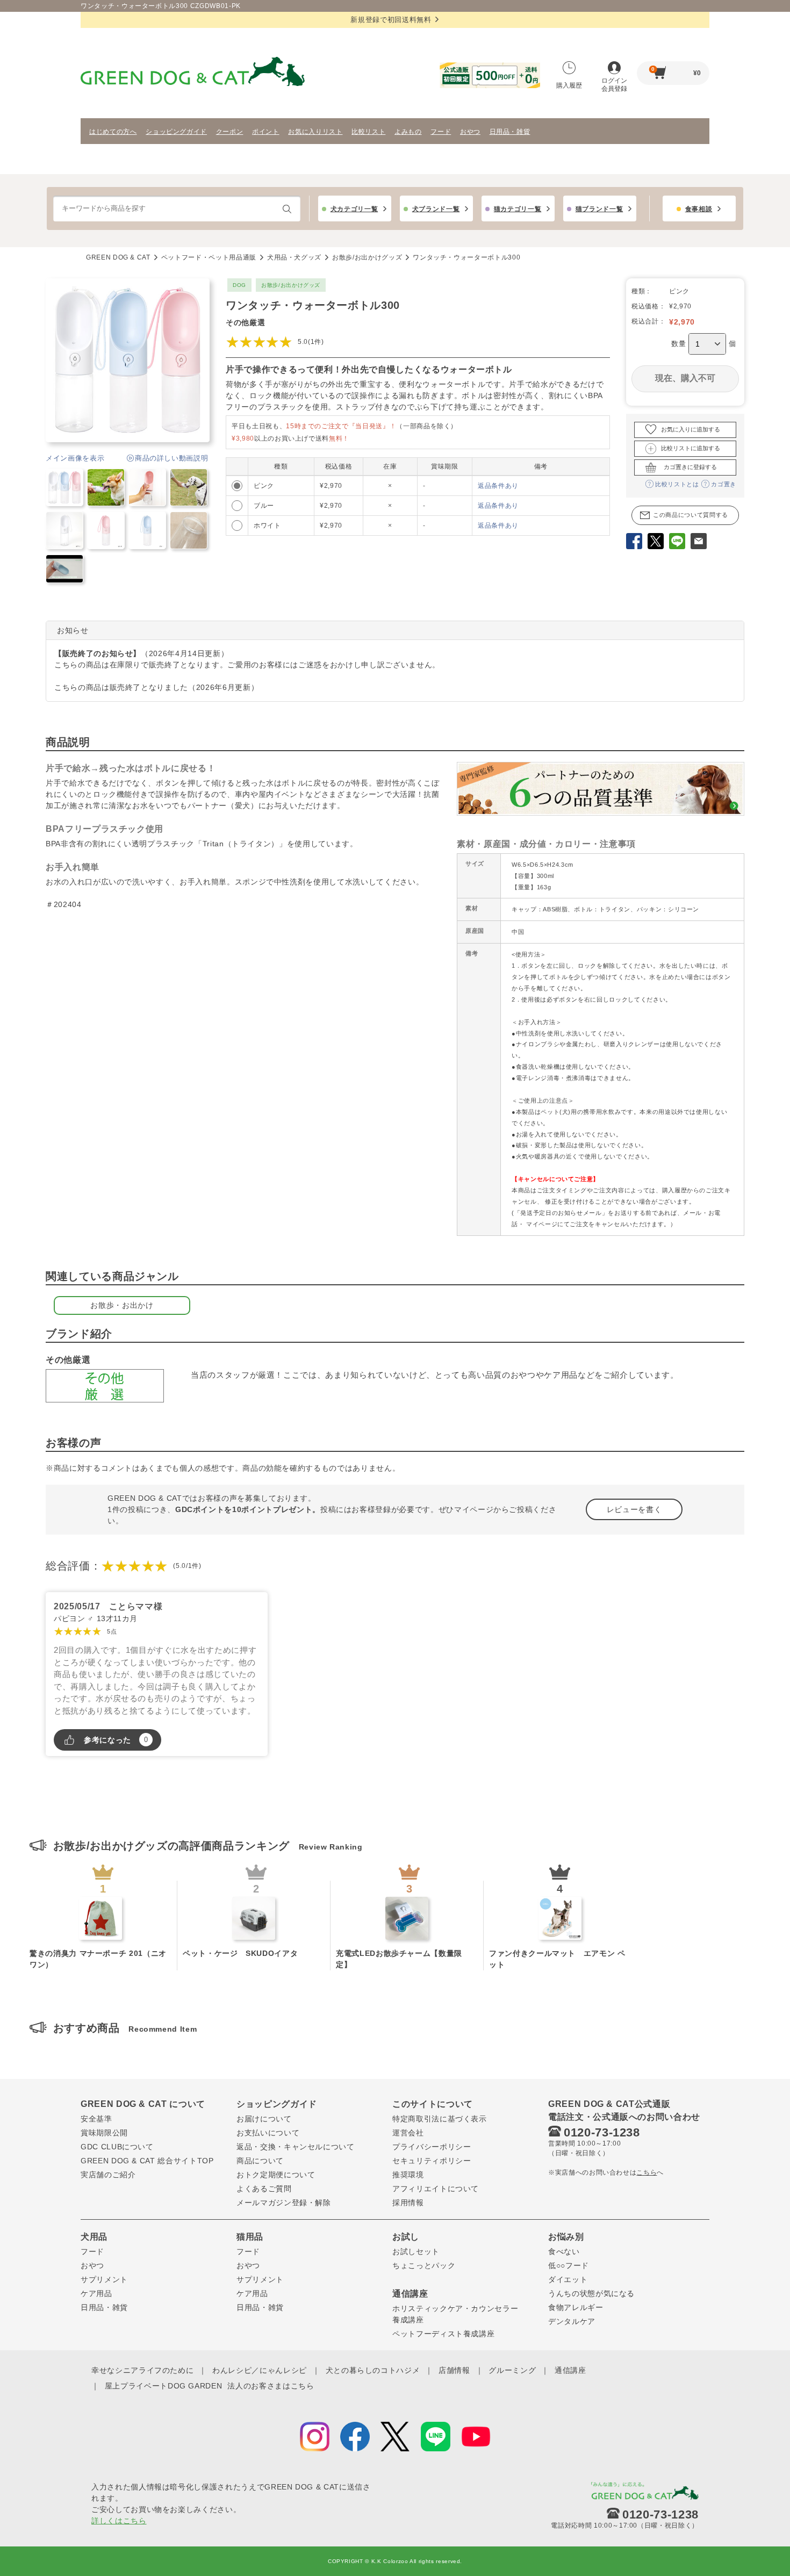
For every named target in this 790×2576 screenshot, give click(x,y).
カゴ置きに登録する (690, 467)
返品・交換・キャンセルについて (296, 2147)
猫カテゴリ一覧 (518, 209)
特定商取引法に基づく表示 (440, 2119)
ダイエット (568, 2279)
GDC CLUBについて (117, 2147)
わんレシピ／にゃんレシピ (260, 2370)
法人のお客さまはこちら (271, 2386)
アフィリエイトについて (436, 2189)
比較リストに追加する (691, 448)
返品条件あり (498, 486)
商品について (260, 2161)
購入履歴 (569, 85)
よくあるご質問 (264, 2189)
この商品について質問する (691, 515)
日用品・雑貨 (510, 132)
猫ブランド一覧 (599, 209)
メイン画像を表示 (75, 458)
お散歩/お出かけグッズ (367, 257)
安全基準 (96, 2119)
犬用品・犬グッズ (294, 257)
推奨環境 (408, 2175)
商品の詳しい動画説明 (172, 458)
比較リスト (368, 132)
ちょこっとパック (424, 2265)
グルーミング (512, 2370)
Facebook (634, 543)
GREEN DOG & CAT (118, 257)
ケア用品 (96, 2293)
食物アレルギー (576, 2307)
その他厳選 (245, 322)
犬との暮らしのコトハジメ (373, 2370)
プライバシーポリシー (432, 2147)
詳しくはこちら (119, 2521)
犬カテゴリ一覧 (354, 209)
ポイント (266, 132)
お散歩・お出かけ (122, 1305)
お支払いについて (268, 2133)
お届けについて (264, 2119)
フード (441, 132)
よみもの (408, 132)
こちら (647, 2172)
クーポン (230, 132)
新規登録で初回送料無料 (391, 20)
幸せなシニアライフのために (142, 2370)
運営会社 (408, 2133)
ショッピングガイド (176, 132)
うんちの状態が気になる (591, 2293)
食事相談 (699, 209)
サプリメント (104, 2279)
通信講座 (570, 2370)
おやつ (470, 132)
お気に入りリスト (315, 132)
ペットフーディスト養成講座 (443, 2334)
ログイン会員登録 (614, 85)
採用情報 (408, 2203)
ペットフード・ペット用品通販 (209, 257)
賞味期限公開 (104, 2133)
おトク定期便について (276, 2175)
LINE (677, 543)
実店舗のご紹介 (108, 2175)
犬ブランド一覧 (436, 209)
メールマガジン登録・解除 (284, 2203)
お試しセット (416, 2251)
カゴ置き (724, 484)
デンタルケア (572, 2321)
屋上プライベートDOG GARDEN (164, 2386)
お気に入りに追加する (691, 429)
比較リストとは (677, 484)
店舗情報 (454, 2370)
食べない (564, 2251)
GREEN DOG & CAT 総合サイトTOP (147, 2161)
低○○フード (569, 2265)
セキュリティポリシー (432, 2161)
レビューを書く (634, 1509)
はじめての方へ (113, 132)
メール (699, 543)
